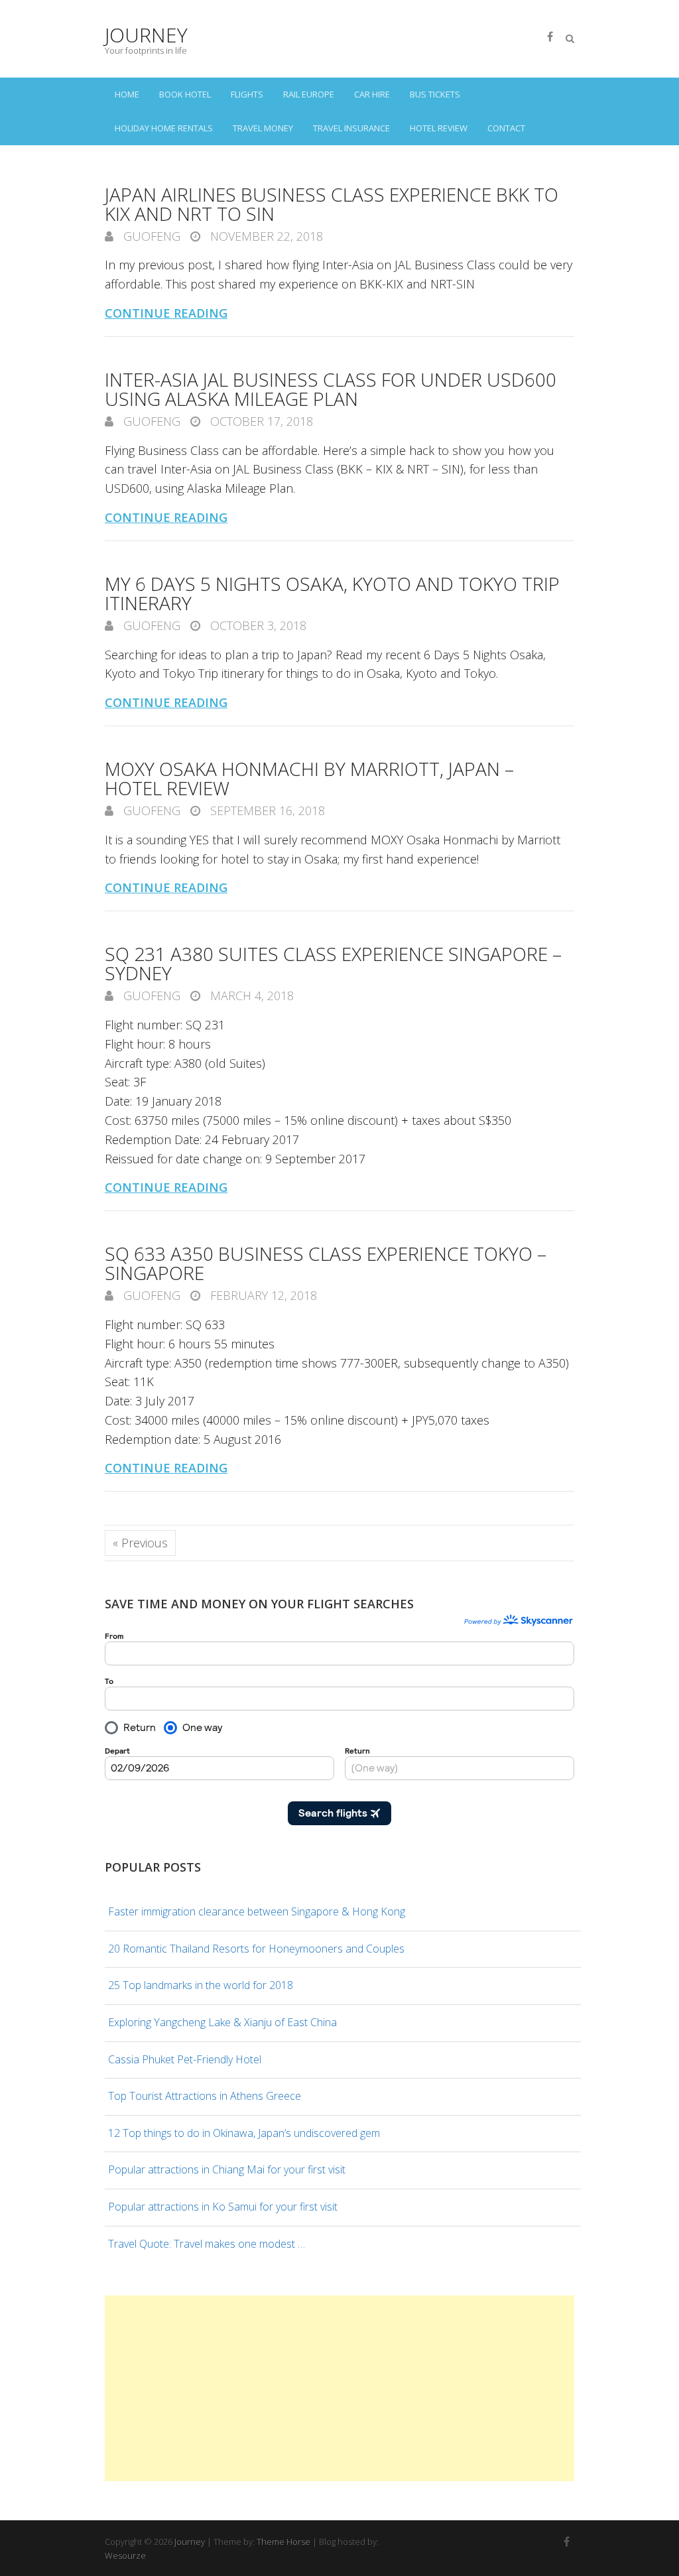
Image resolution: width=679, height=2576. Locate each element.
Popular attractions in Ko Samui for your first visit (223, 2207)
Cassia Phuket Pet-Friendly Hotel (185, 2059)
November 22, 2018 (265, 236)
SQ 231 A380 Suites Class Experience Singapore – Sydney (333, 963)
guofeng (150, 236)
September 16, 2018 (266, 810)
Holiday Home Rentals (164, 128)
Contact (506, 128)
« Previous (140, 1543)
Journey (146, 35)
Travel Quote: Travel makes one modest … (207, 2244)
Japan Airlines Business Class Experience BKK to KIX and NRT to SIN (332, 204)
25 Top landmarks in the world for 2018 (201, 1985)
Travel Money (263, 128)
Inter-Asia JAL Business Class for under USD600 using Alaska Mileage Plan (331, 389)
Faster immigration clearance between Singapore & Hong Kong (257, 1911)
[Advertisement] (339, 2388)
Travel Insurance (351, 128)
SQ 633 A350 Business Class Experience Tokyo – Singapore (326, 1263)
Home (127, 94)
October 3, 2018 (257, 625)
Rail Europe (309, 94)
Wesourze (125, 2555)
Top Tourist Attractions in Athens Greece (205, 2096)
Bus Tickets (435, 94)
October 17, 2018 (260, 421)
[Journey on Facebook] (550, 36)
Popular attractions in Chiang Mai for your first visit (227, 2169)
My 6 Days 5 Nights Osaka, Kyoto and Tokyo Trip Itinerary (332, 593)
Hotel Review (439, 128)
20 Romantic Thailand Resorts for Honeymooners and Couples (256, 1949)
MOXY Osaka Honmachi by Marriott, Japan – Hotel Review (309, 778)
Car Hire (372, 94)
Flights (247, 94)
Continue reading (166, 313)
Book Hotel (185, 94)
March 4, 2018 (250, 996)
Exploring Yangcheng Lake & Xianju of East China (222, 2022)
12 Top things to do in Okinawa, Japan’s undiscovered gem (244, 2133)
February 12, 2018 (262, 1295)
